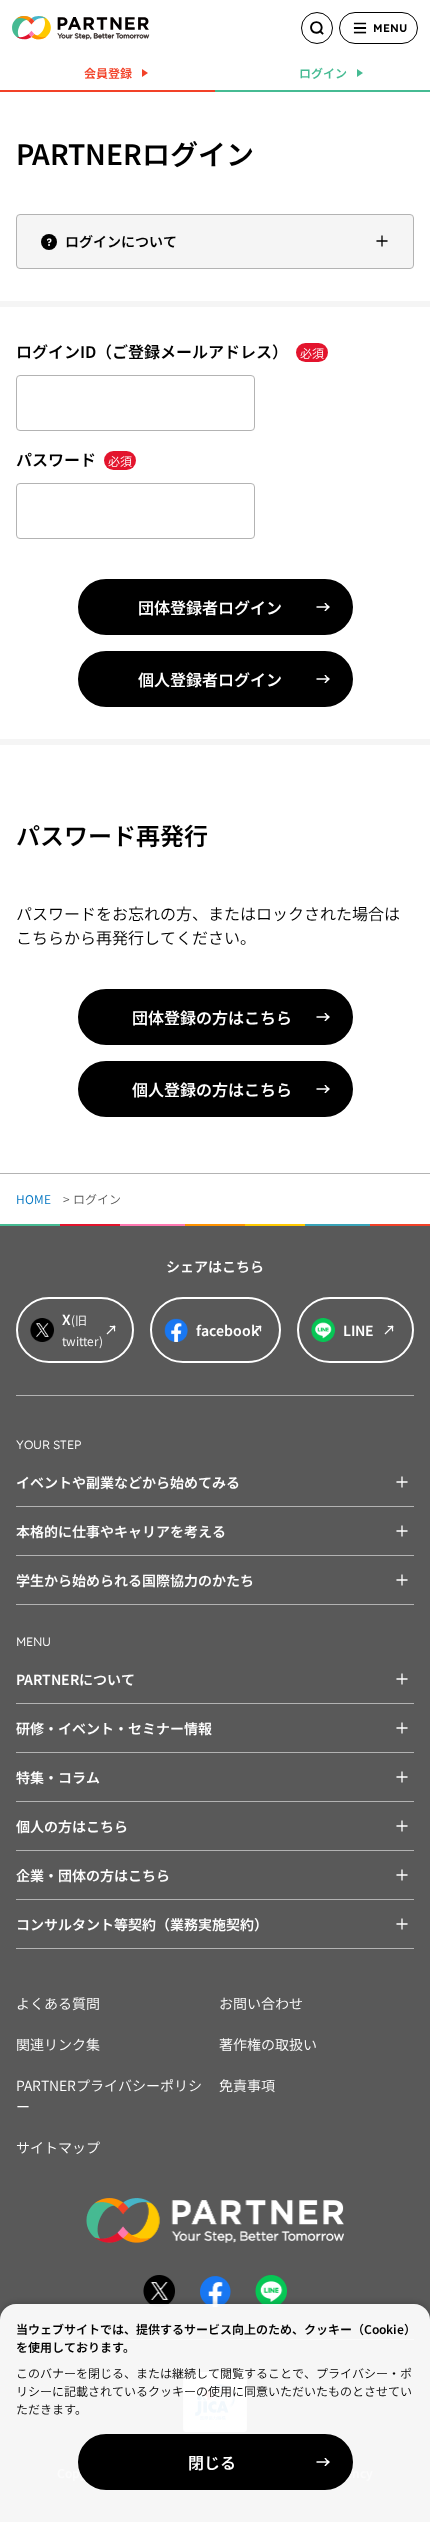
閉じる (212, 2462)
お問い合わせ (261, 2003)
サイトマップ (58, 2147)
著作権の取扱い (268, 2044)
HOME (33, 1198)
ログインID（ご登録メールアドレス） (170, 351)
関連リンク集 (58, 2044)
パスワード (74, 459)
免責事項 (247, 2085)
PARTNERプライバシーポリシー (109, 2095)
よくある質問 (58, 2003)
